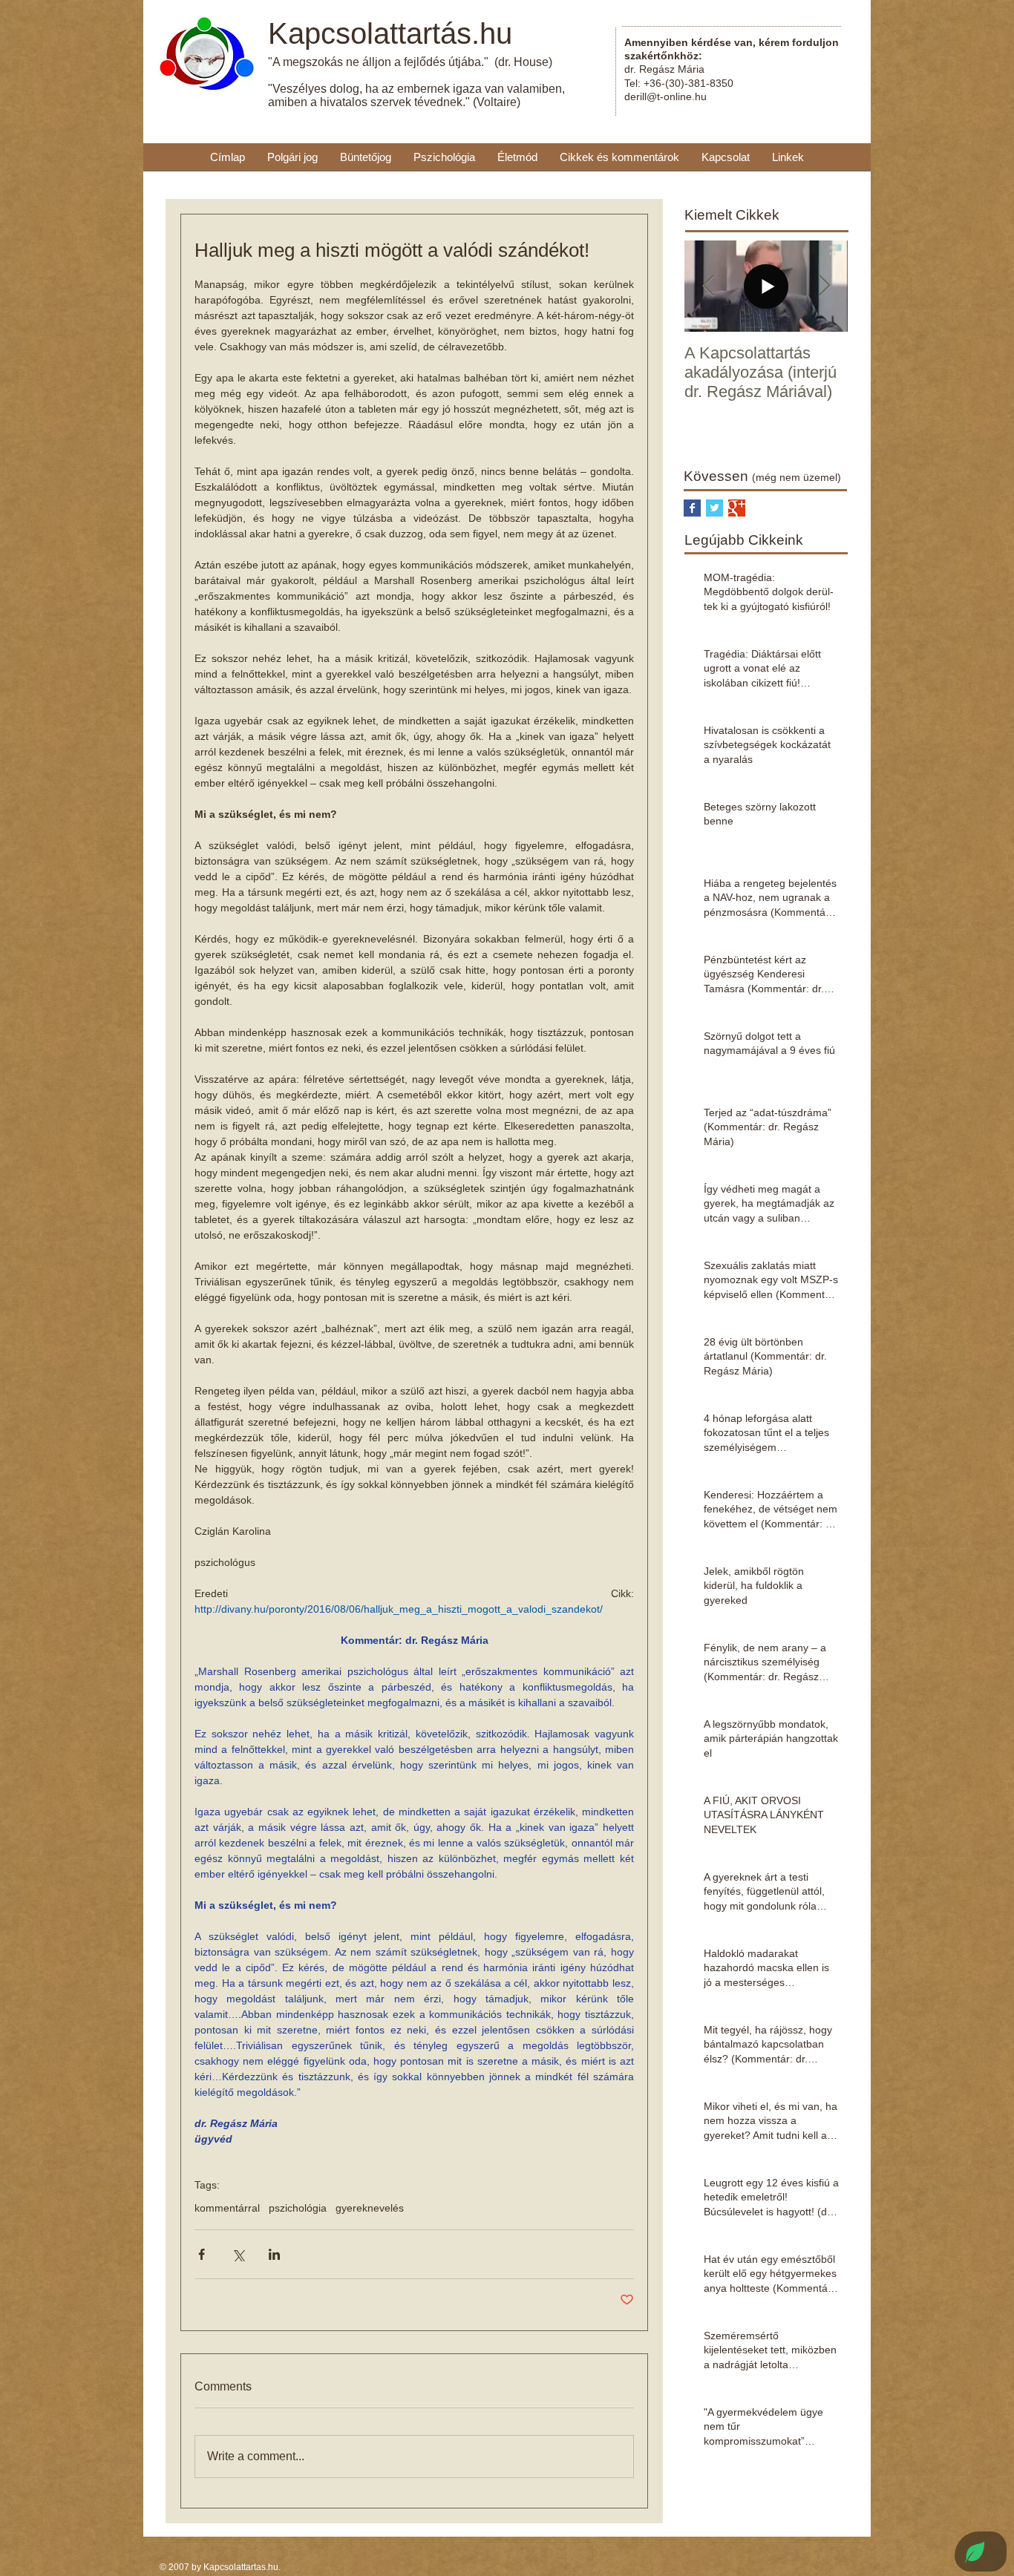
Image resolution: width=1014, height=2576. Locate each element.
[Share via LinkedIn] (274, 2254)
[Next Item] (824, 286)
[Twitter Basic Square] (714, 508)
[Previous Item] (708, 286)
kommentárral (227, 2208)
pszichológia (298, 2208)
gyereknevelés (370, 2208)
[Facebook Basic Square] (692, 508)
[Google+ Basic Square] (737, 508)
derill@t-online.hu (665, 96)
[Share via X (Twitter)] (238, 2254)
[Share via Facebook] (202, 2254)
